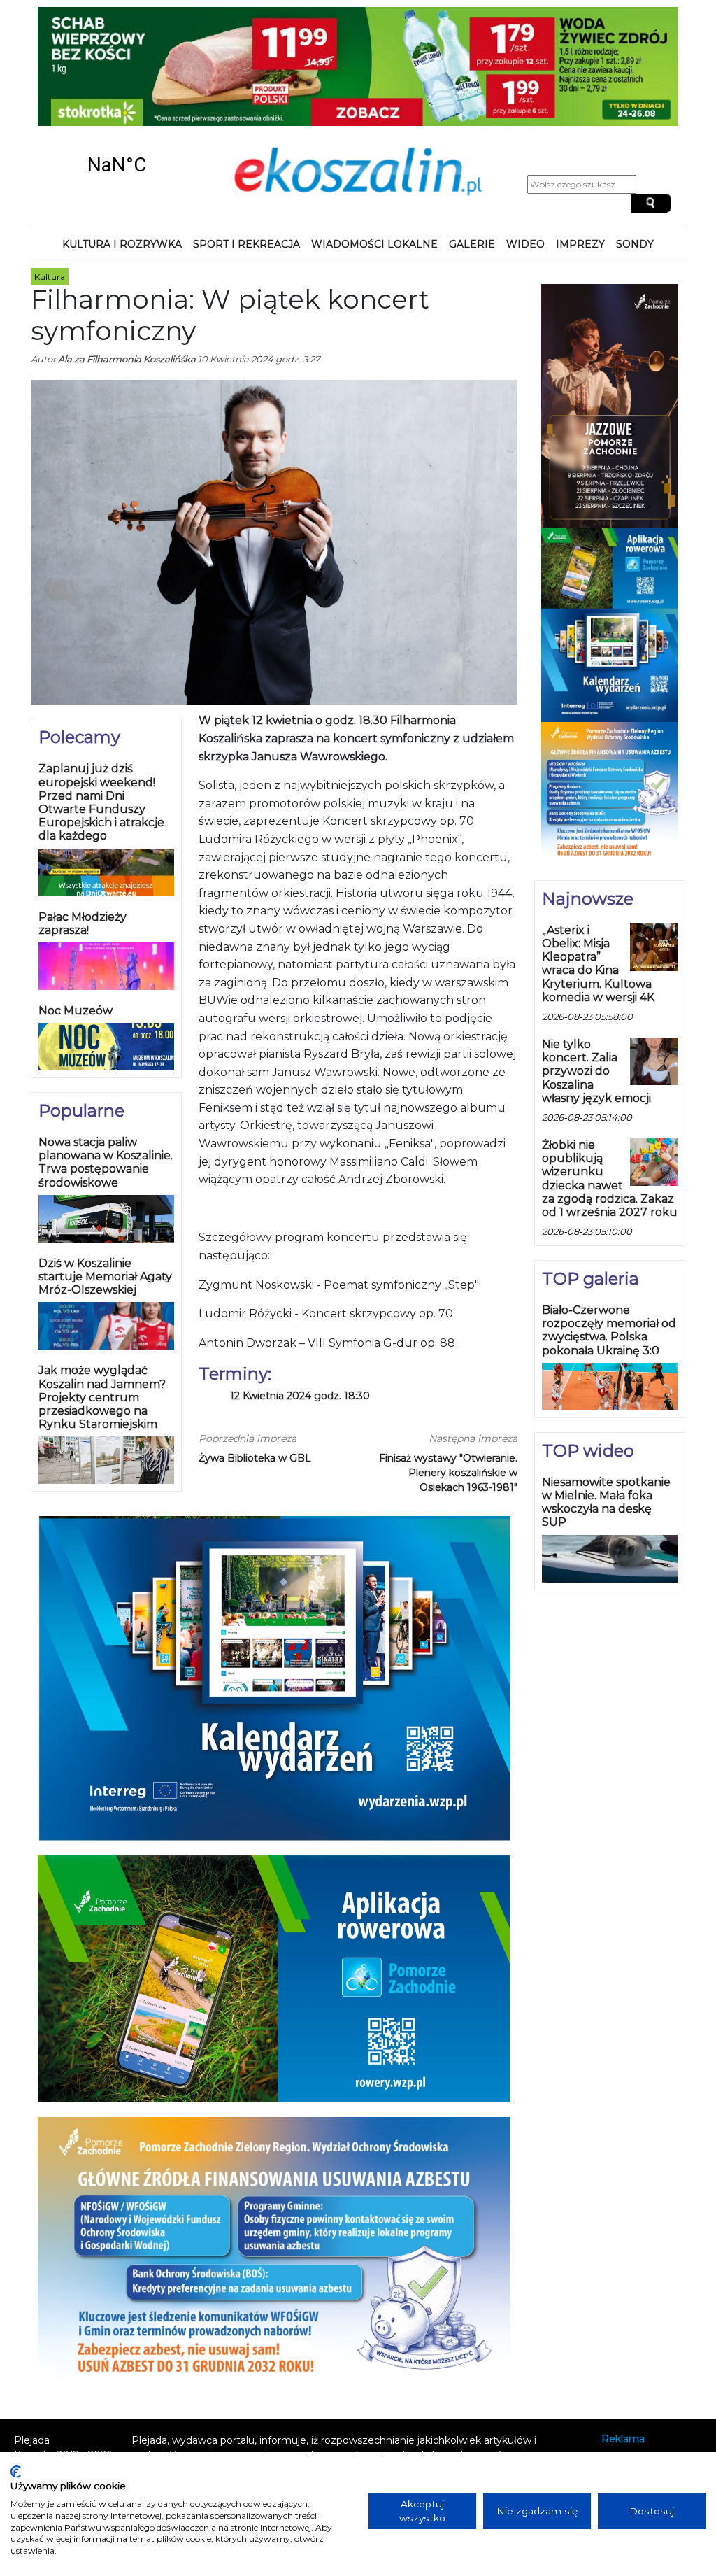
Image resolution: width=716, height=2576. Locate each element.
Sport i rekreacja (246, 244)
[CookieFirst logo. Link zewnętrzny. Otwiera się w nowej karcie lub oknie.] (16, 2472)
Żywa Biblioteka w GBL (255, 1458)
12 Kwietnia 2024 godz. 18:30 (300, 1396)
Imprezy (580, 244)
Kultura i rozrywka (122, 244)
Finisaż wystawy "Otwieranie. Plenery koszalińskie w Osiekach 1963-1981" (448, 1473)
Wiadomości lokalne (374, 244)
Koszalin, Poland (117, 165)
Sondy (635, 244)
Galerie (472, 244)
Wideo (525, 244)
